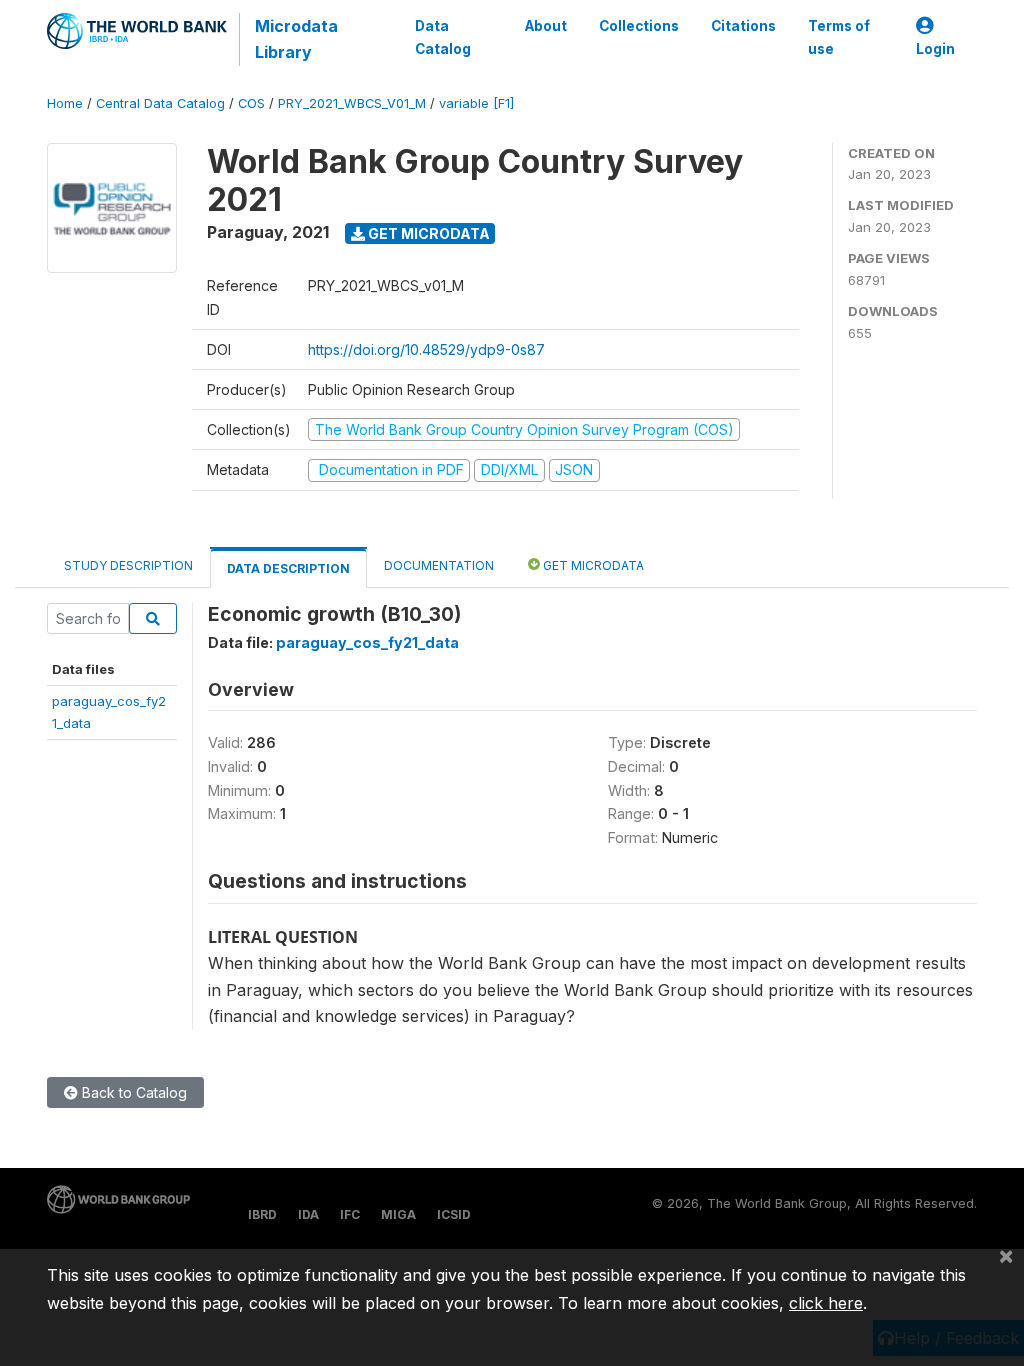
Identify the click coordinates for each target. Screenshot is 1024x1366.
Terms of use (839, 37)
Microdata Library (296, 39)
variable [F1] (476, 103)
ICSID (454, 1214)
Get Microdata (427, 233)
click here (826, 1303)
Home (65, 103)
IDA (308, 1214)
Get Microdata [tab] (592, 565)
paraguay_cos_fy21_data (367, 642)
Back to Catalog (132, 1092)
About (546, 26)
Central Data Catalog (160, 103)
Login (935, 49)
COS (251, 103)
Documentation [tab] (439, 565)
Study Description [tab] (128, 565)
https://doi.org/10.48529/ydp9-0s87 (426, 349)
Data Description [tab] (288, 568)
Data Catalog (443, 37)
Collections (639, 26)
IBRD (262, 1214)
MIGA (398, 1214)
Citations (743, 26)
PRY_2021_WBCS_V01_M (352, 103)
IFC (350, 1214)
